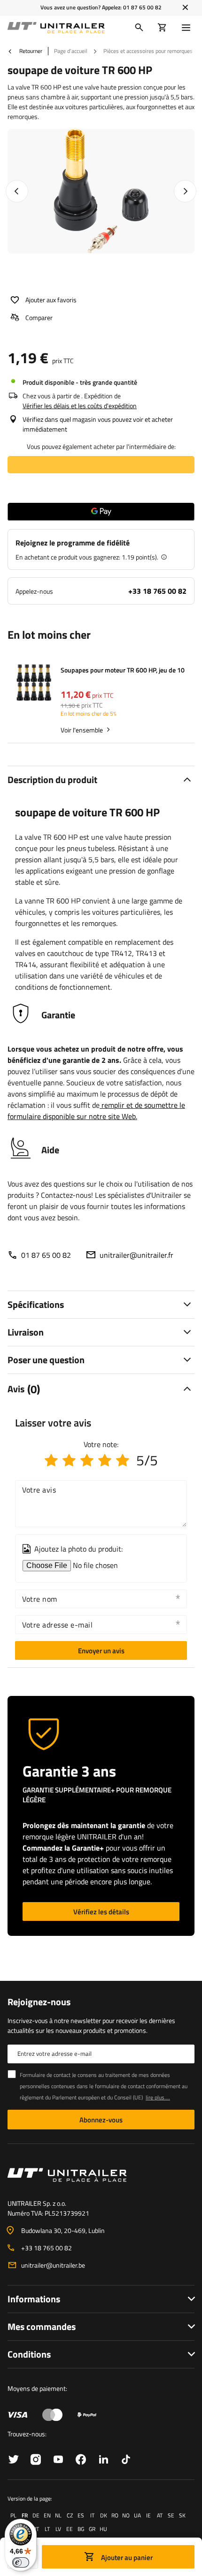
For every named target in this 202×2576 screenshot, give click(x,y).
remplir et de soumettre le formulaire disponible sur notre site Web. (96, 1111)
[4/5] (105, 1460)
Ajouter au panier (126, 2557)
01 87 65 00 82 (142, 7)
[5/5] (123, 1460)
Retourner (30, 51)
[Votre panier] (162, 28)
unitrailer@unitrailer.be (53, 2265)
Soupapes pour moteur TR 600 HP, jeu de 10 (123, 670)
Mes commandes (42, 2326)
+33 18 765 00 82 (157, 591)
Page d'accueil (71, 51)
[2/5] (69, 1460)
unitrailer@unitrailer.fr (136, 1255)
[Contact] (101, 2175)
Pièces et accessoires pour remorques (148, 51)
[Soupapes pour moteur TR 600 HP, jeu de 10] (34, 683)
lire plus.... (158, 2097)
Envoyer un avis (101, 1651)
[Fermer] (185, 7)
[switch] (21, 2562)
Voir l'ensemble (82, 730)
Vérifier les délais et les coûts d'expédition (80, 406)
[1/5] (51, 1460)
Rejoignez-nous (39, 2002)
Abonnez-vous (101, 2120)
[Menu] (188, 28)
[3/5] (87, 1460)
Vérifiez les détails (101, 1912)
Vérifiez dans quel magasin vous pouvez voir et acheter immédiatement (98, 424)
